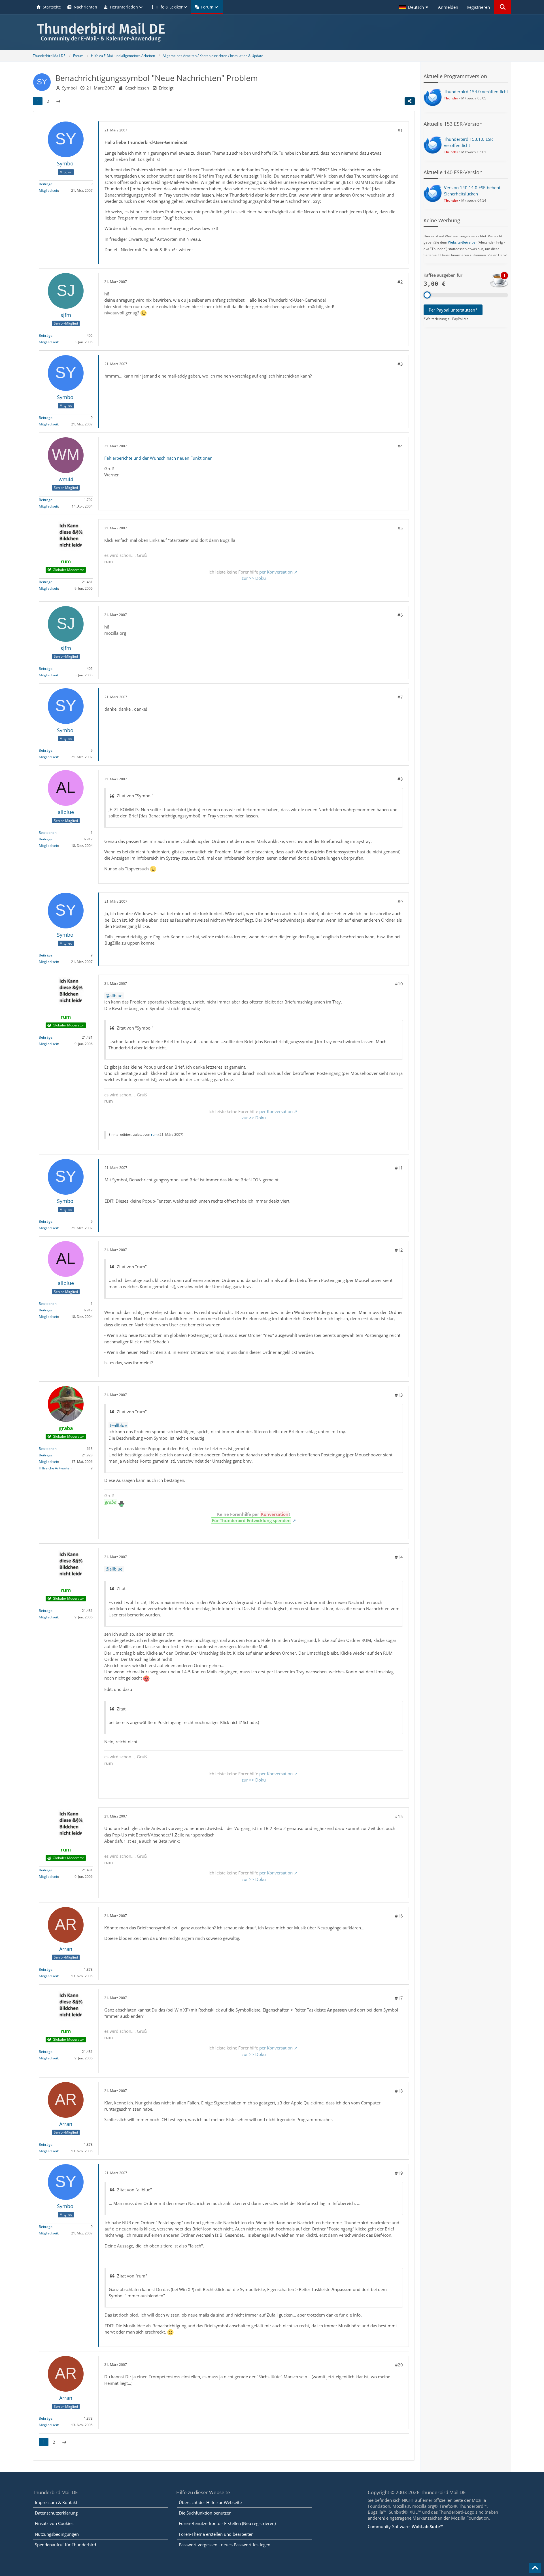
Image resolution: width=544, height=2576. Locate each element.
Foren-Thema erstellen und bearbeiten (216, 2534)
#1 (400, 130)
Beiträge (46, 184)
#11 (399, 1168)
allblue (116, 996)
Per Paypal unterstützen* (453, 310)
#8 (400, 779)
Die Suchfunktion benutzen (205, 2513)
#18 (399, 2091)
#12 (399, 1250)
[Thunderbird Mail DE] (272, 32)
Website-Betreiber (462, 242)
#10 (399, 984)
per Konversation (276, 572)
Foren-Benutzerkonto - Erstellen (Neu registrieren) (227, 2523)
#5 (400, 528)
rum (154, 1134)
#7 (400, 697)
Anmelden (448, 7)
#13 (399, 1395)
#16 (399, 1916)
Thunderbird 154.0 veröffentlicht (476, 91)
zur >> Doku (254, 578)
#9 (400, 902)
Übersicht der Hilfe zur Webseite (210, 2502)
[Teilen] (410, 101)
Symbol (69, 88)
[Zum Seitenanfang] (535, 2568)
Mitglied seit (48, 190)
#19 (399, 2173)
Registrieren (478, 7)
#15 (399, 1816)
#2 (400, 282)
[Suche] (503, 7)
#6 (400, 615)
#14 (399, 1557)
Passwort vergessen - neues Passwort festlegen (225, 2545)
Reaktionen (48, 833)
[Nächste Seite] (58, 101)
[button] (414, 7)
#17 (399, 1998)
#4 (400, 446)
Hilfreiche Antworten (55, 1468)
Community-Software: (405, 2526)
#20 (399, 2365)
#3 (400, 364)
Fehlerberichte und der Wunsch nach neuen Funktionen (158, 458)
